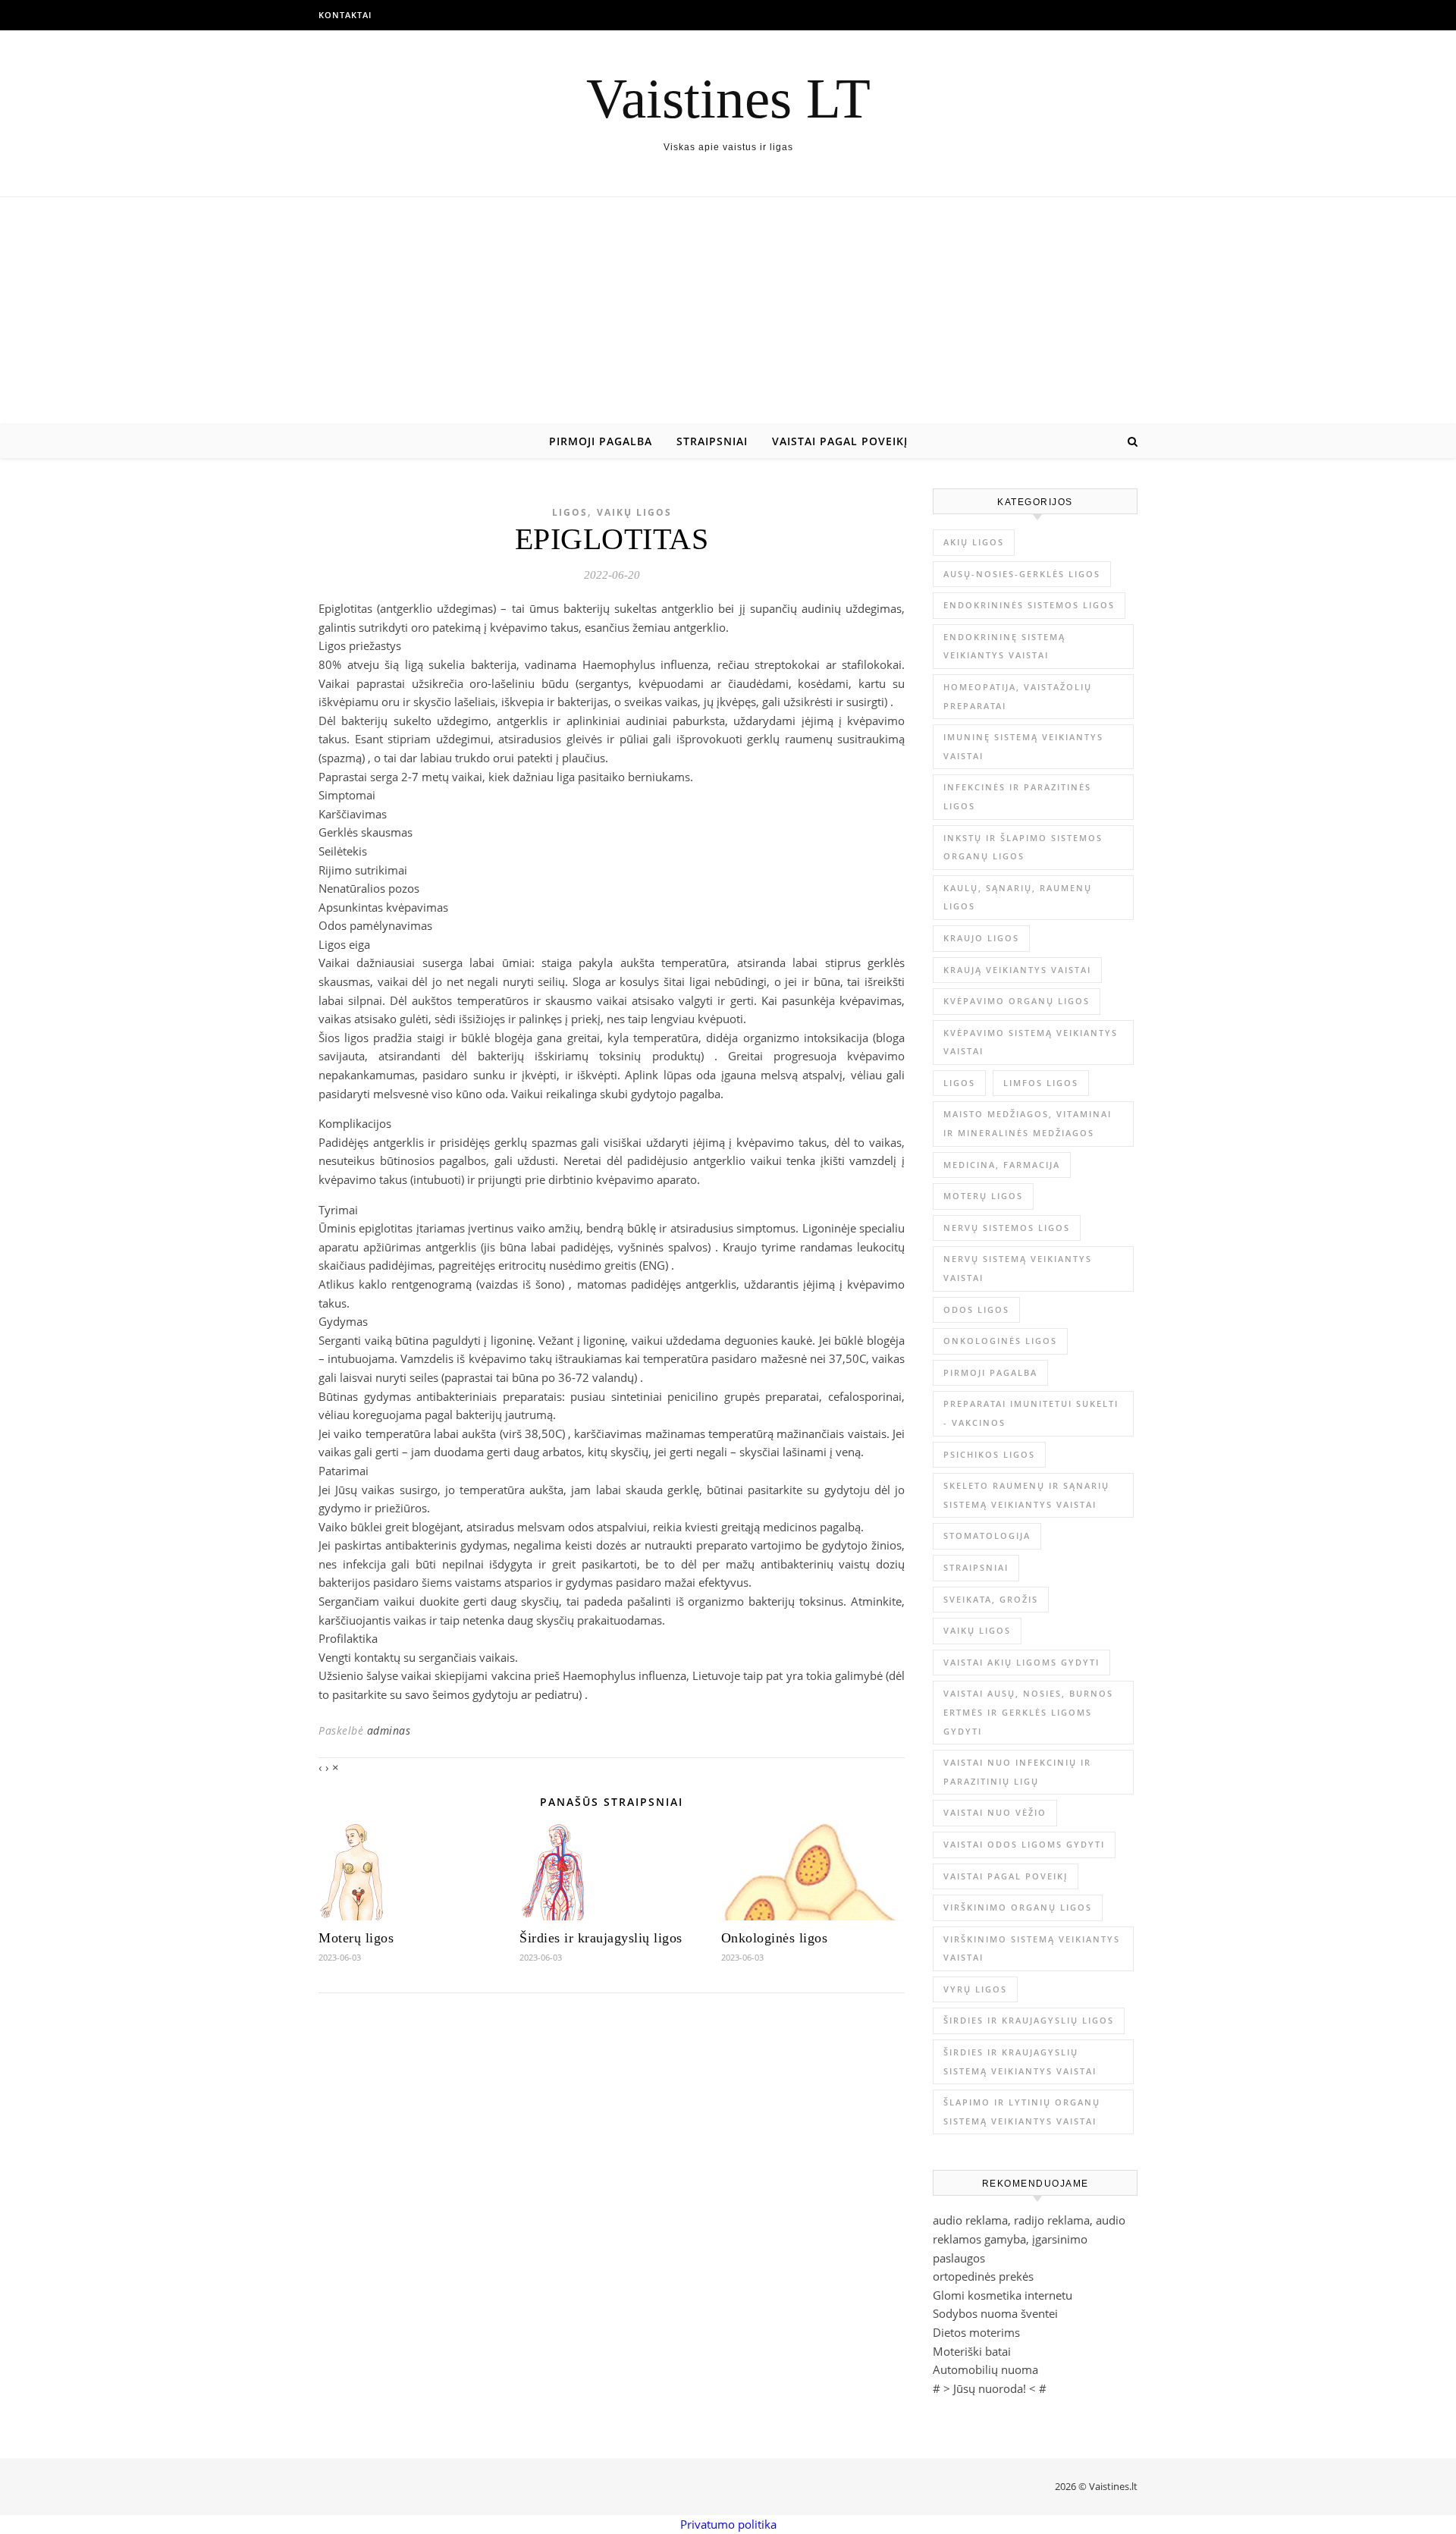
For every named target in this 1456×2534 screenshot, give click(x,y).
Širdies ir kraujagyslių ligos (601, 1938)
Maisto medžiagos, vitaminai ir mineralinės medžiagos (1028, 1123)
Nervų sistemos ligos (1007, 1228)
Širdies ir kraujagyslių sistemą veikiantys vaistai (1020, 2061)
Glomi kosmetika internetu (1003, 2295)
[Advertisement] (728, 311)
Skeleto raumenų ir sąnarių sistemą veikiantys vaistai (1026, 1495)
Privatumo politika (728, 2524)
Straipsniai (712, 441)
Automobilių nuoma (985, 2369)
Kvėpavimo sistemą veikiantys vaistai (1031, 1042)
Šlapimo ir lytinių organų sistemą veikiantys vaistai (1022, 2112)
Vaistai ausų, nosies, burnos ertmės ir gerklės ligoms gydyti (1028, 1712)
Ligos (570, 512)
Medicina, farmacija (1002, 1165)
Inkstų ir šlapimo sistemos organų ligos (1023, 847)
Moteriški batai (972, 2351)
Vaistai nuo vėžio (995, 1812)
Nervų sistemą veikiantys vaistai (1018, 1268)
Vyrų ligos (975, 1989)
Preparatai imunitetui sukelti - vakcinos (1031, 1413)
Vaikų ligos (634, 512)
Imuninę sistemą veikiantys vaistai (1023, 746)
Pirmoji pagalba (601, 441)
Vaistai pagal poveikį (840, 441)
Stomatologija (987, 1535)
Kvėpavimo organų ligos (1017, 1001)
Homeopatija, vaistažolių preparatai (1018, 696)
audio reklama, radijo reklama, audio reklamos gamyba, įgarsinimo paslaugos (1029, 2239)
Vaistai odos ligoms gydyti (1024, 1844)
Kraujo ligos (981, 938)
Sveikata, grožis (991, 1599)
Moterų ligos (356, 1938)
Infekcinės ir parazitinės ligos (1017, 796)
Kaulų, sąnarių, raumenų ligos (1018, 897)
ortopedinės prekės (983, 2276)
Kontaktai (345, 15)
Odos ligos (976, 1309)
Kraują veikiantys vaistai (1017, 970)
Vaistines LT (728, 98)
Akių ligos (974, 542)
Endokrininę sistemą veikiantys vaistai (1004, 646)
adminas (389, 1730)
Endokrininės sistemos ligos (1029, 605)
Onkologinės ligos (775, 1938)
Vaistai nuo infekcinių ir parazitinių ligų (1017, 1772)
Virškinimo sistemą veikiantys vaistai (1032, 1948)
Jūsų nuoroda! (990, 2388)
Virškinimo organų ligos (1018, 1907)
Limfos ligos (1041, 1083)
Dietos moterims (976, 2332)
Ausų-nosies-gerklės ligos (1022, 574)
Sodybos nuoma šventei (995, 2313)
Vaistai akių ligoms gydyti (1021, 1662)
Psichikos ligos (989, 1454)
